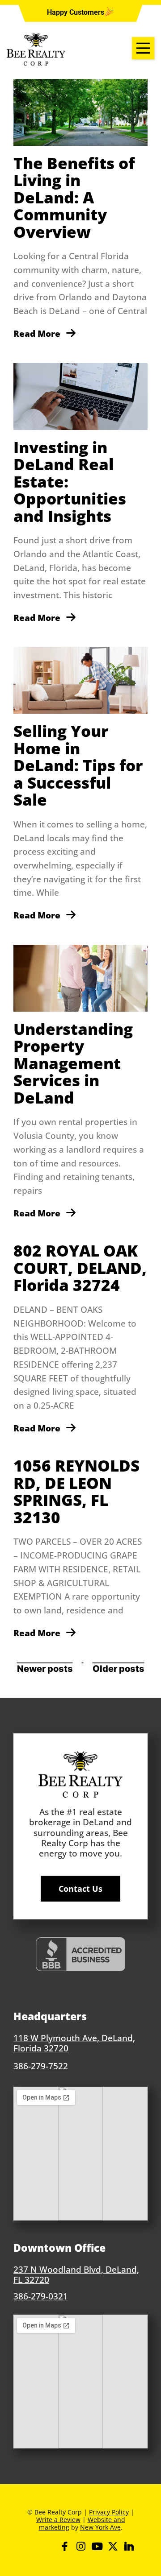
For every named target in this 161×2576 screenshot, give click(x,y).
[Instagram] (81, 2546)
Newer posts (45, 1669)
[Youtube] (97, 2546)
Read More (38, 333)
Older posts (119, 1669)
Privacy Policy (109, 2512)
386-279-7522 (41, 2066)
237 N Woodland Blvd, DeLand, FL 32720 (76, 2274)
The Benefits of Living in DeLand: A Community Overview (74, 197)
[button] (76, 12)
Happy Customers (76, 12)
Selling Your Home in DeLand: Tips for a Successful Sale (78, 765)
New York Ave (100, 2527)
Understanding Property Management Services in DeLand (73, 1063)
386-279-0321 (41, 2296)
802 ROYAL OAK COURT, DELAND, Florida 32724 (80, 1268)
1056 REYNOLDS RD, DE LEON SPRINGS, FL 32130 (76, 1491)
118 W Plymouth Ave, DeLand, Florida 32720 (74, 2043)
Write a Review (58, 2520)
